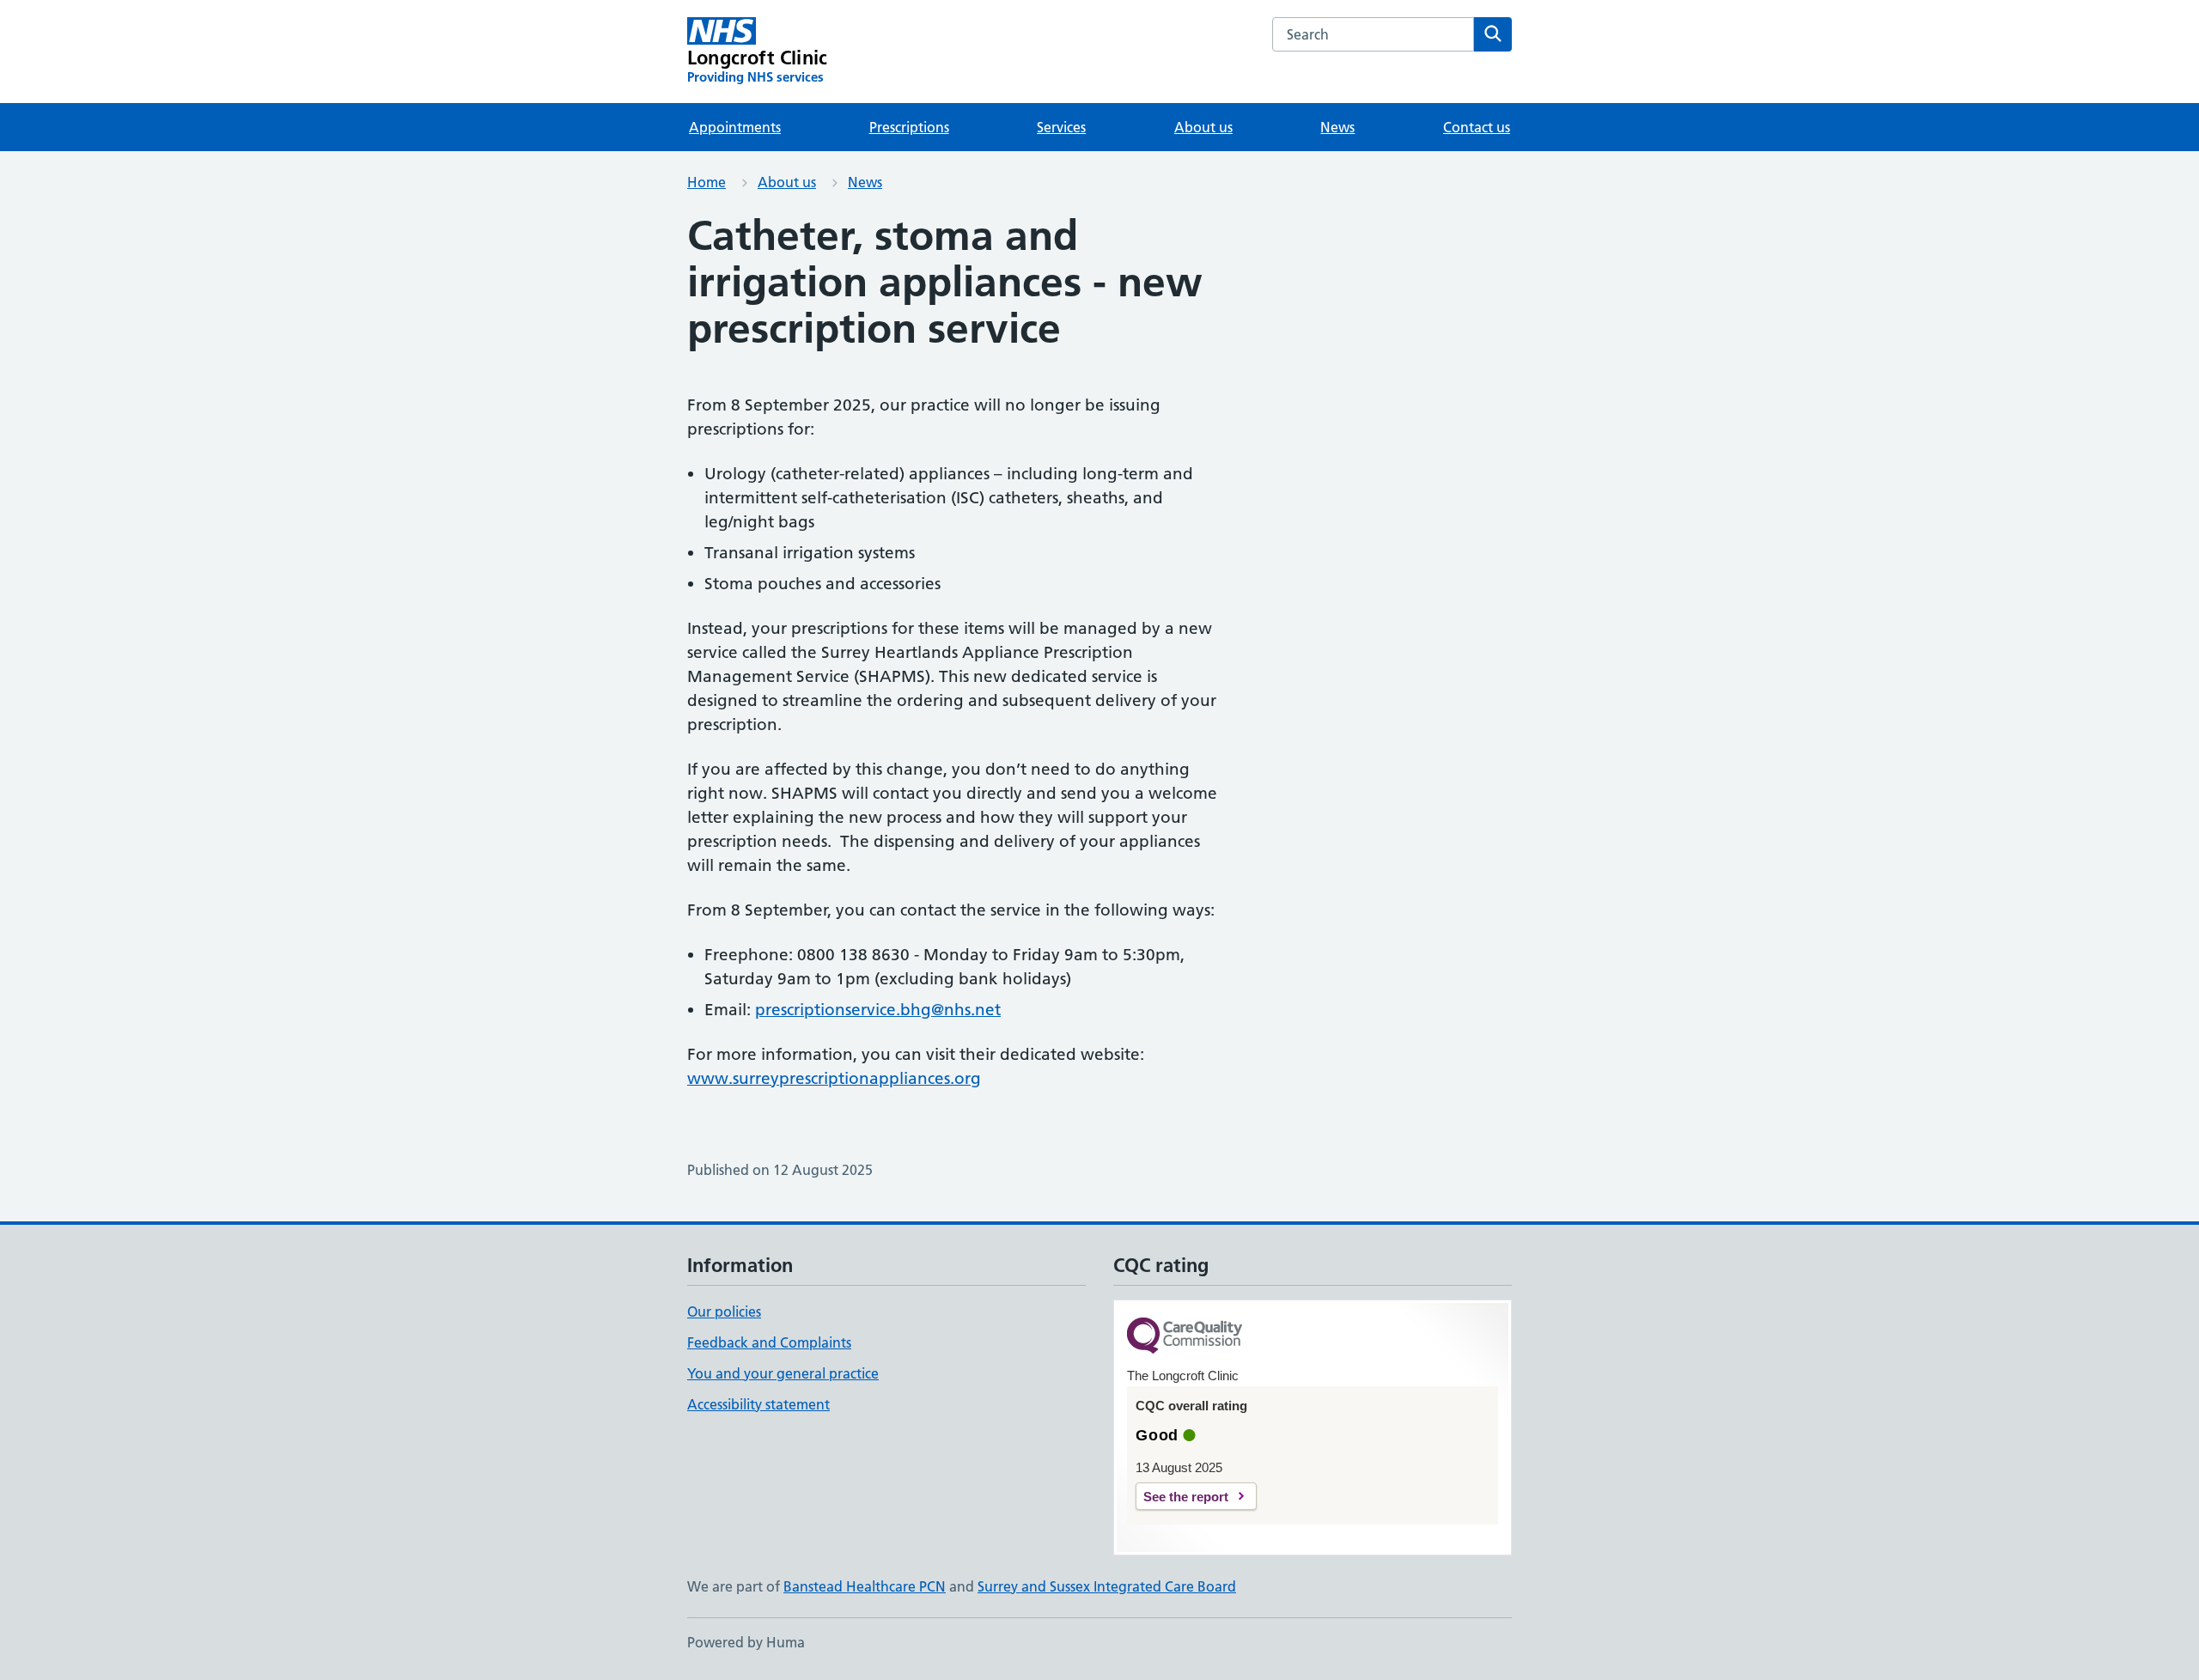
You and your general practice (783, 1373)
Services (1061, 127)
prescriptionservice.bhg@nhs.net (878, 1010)
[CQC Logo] (1185, 1337)
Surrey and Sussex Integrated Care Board (1107, 1586)
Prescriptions (909, 127)
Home (707, 182)
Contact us (1477, 127)
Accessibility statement (758, 1404)
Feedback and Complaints (769, 1342)
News (1337, 127)
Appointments (735, 127)
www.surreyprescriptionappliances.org (834, 1078)
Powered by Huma (746, 1642)
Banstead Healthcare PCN (865, 1586)
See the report (1186, 1497)
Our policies (724, 1312)
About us (1203, 127)
